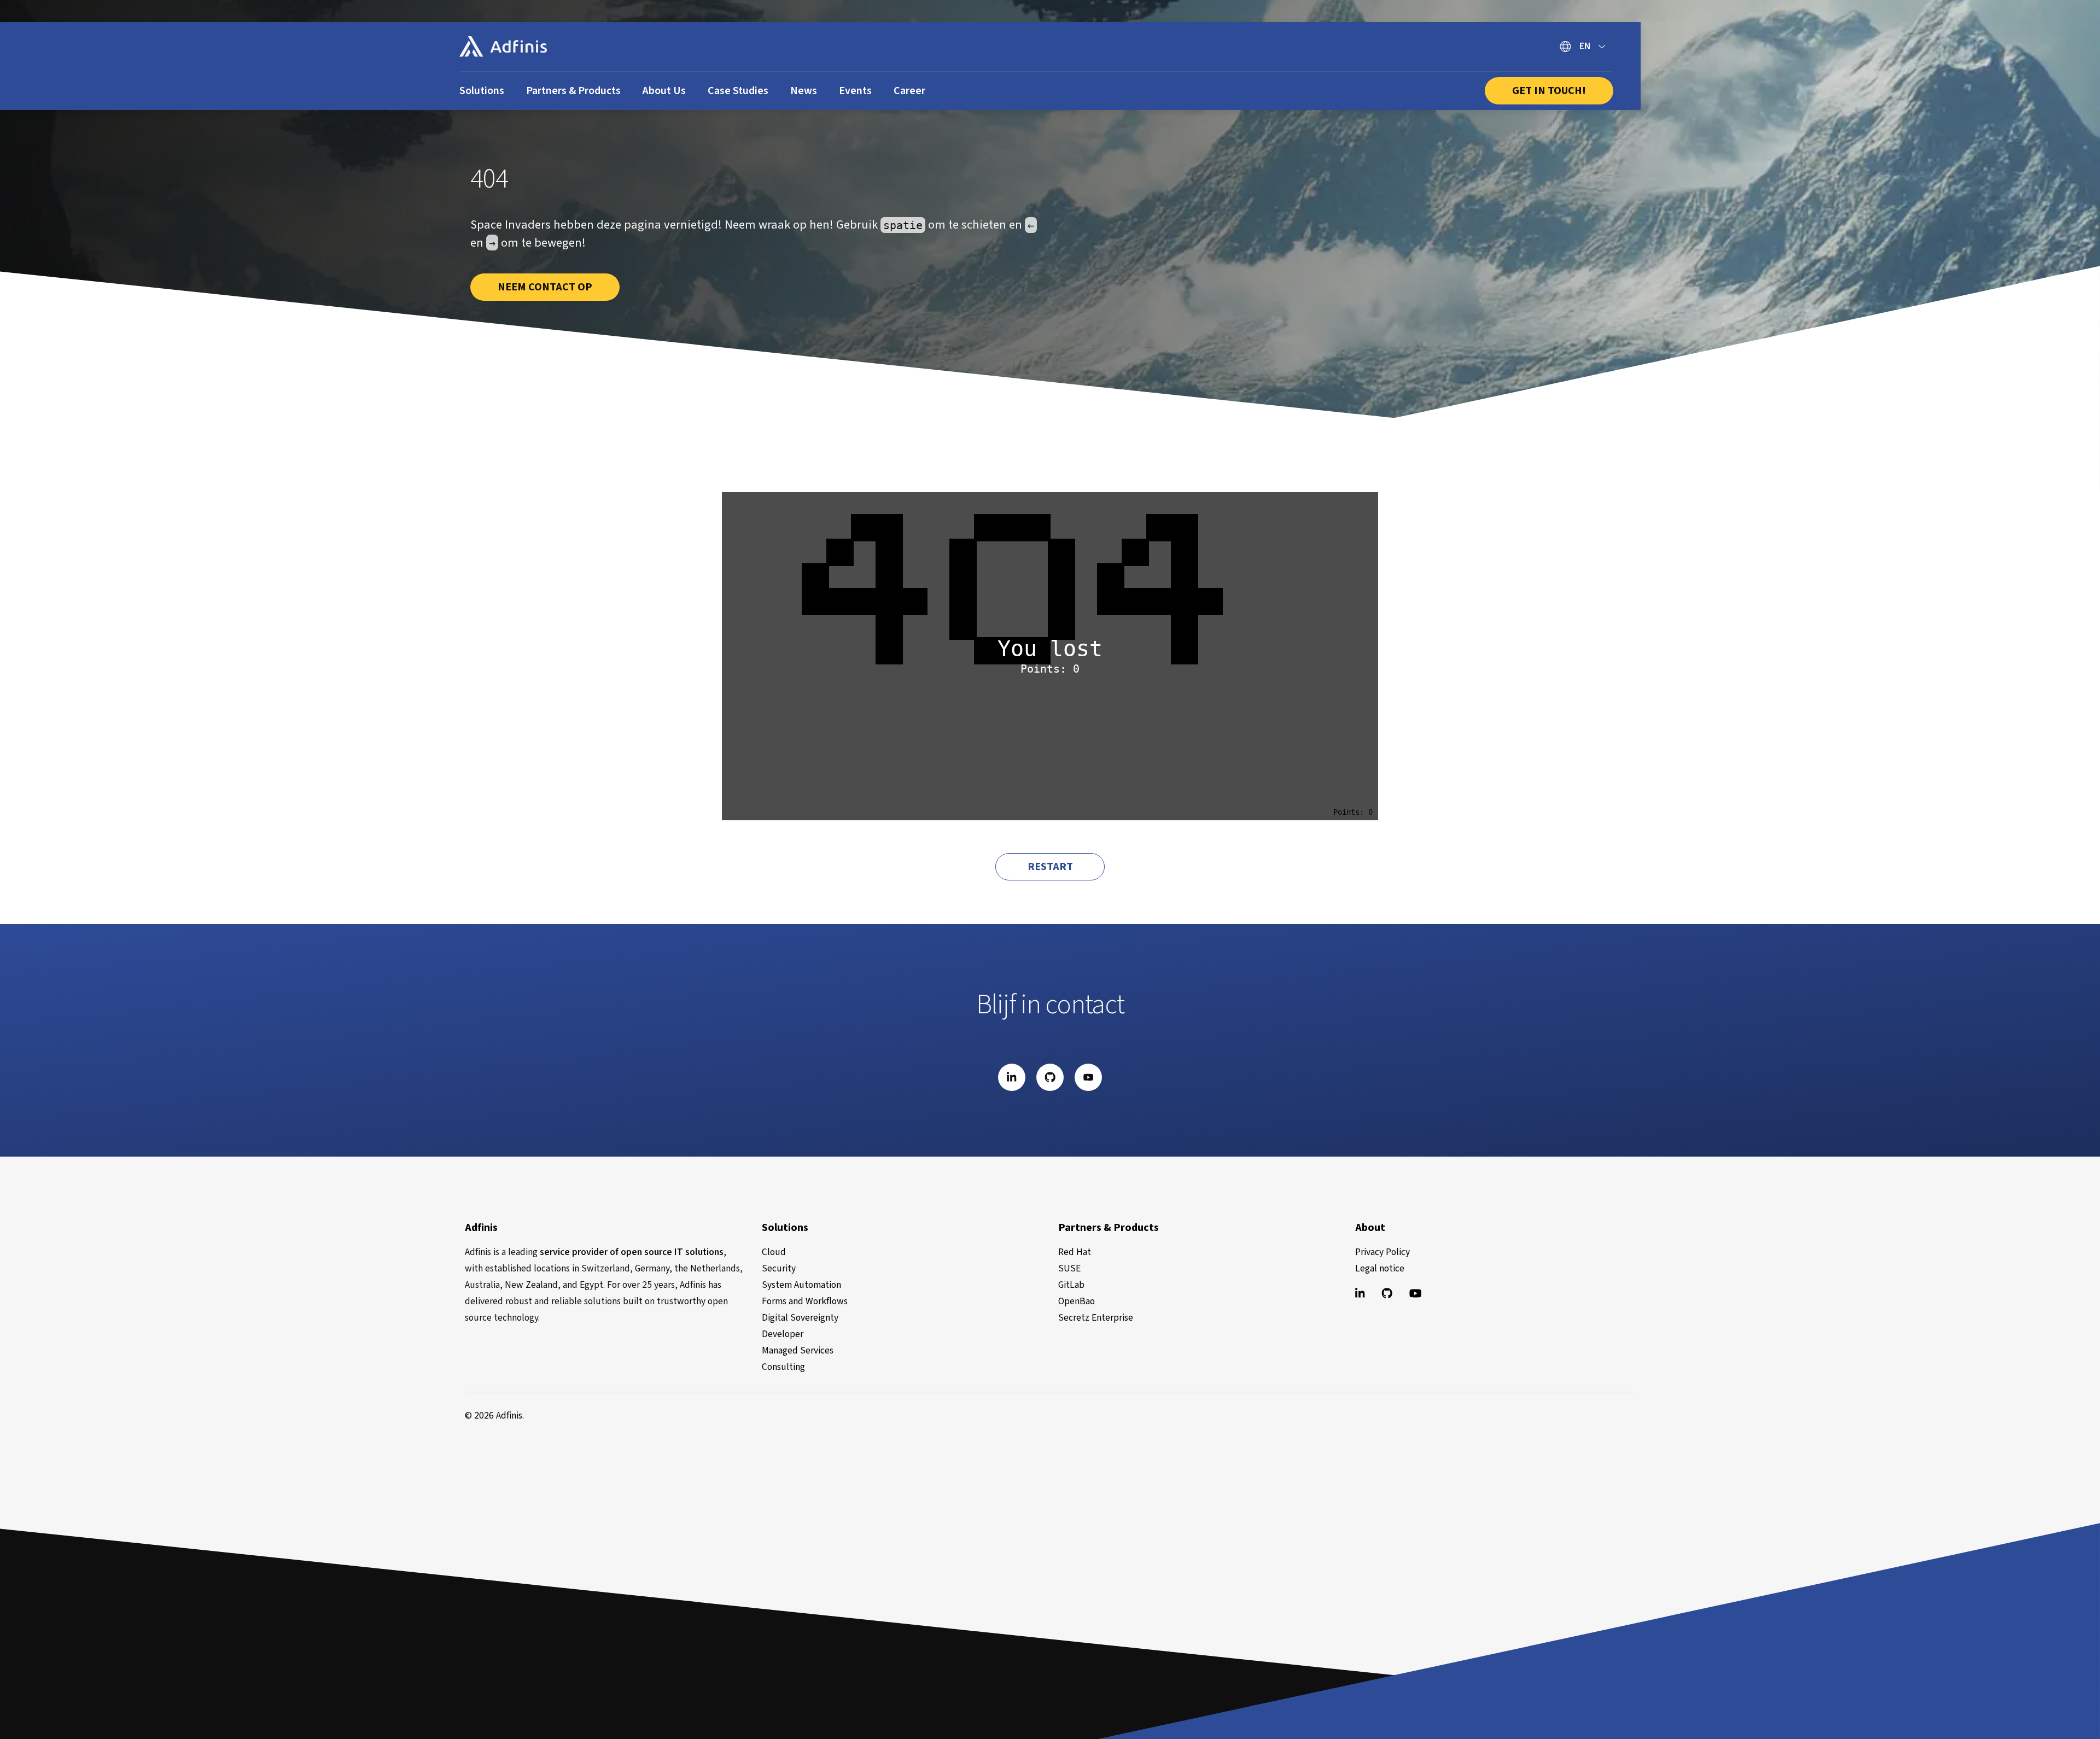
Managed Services (798, 1350)
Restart (1050, 867)
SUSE (1069, 1268)
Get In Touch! (1549, 91)
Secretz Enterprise (1096, 1318)
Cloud (774, 1252)
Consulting (783, 1367)
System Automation (801, 1285)
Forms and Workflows (805, 1301)
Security (779, 1268)
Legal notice (1380, 1268)
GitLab (1071, 1285)
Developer (783, 1334)
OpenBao (1077, 1301)
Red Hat (1075, 1252)
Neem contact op (545, 287)
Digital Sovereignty (800, 1318)
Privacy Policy (1382, 1252)
